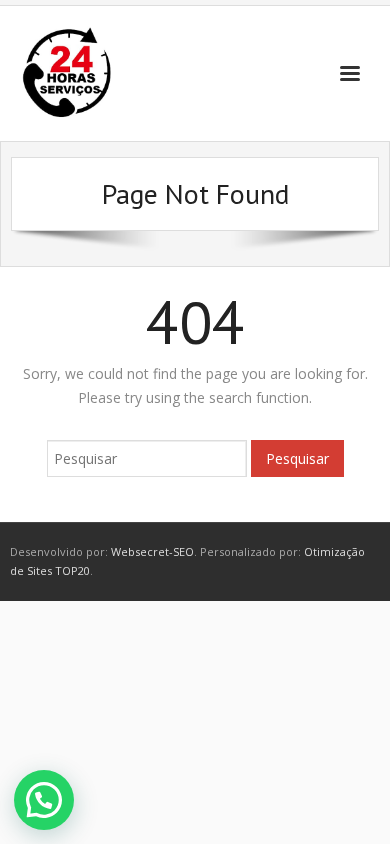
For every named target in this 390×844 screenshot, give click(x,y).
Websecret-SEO (152, 551)
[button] (44, 800)
